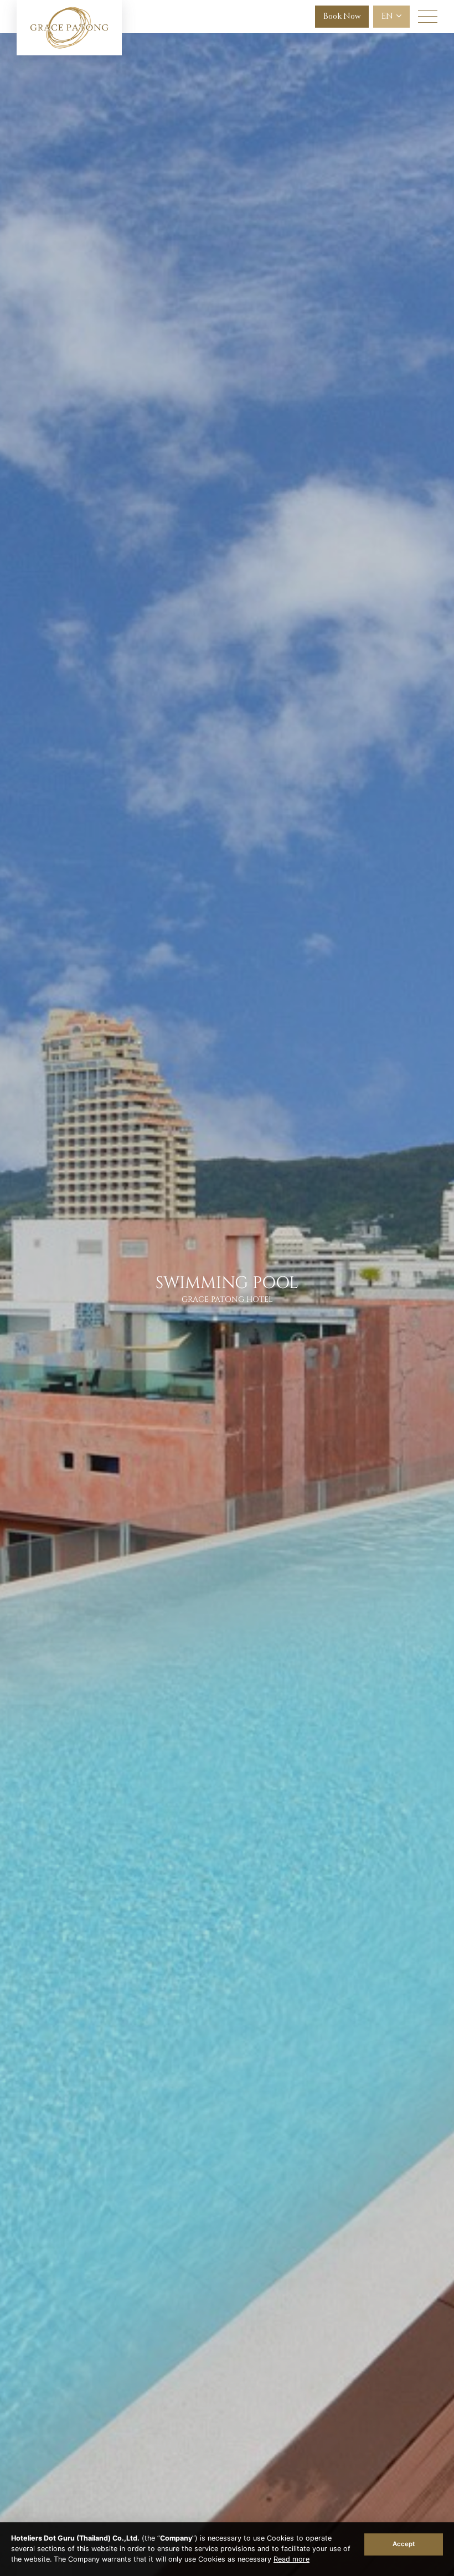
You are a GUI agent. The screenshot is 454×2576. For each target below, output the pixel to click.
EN (388, 16)
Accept (404, 2544)
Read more (292, 2559)
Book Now (342, 16)
